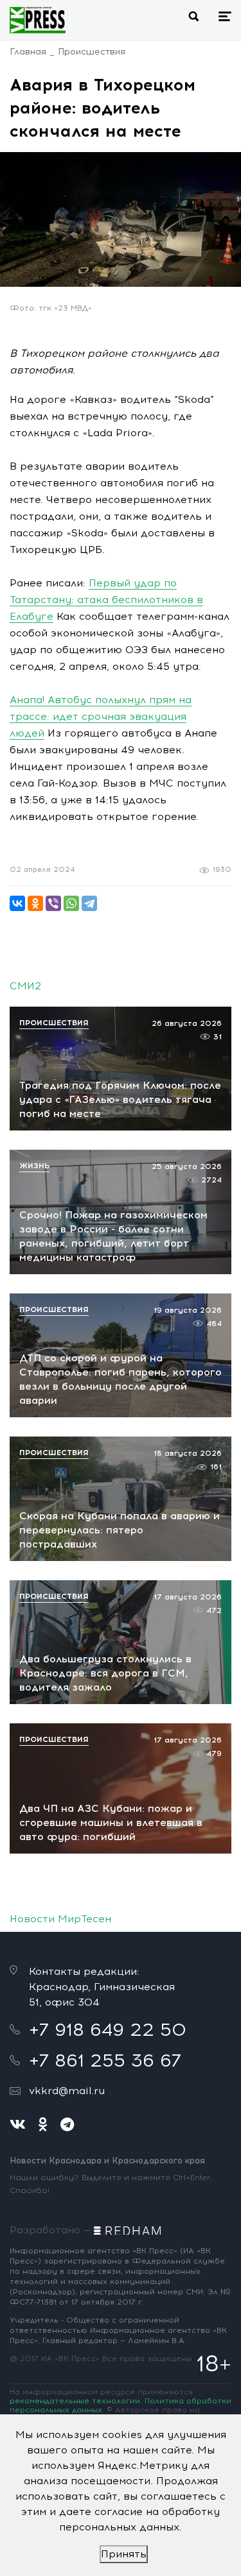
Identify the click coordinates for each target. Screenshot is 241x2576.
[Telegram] (89, 903)
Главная (28, 52)
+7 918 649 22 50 (108, 2029)
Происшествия (92, 52)
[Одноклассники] (35, 903)
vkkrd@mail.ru (67, 2091)
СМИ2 (25, 986)
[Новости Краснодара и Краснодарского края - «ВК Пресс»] (38, 20)
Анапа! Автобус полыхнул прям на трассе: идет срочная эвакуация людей (101, 716)
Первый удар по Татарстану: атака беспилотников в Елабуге (106, 600)
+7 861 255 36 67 (105, 2060)
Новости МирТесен (60, 1919)
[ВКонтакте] (17, 903)
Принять (124, 2554)
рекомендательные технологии (75, 2401)
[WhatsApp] (71, 903)
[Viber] (53, 903)
